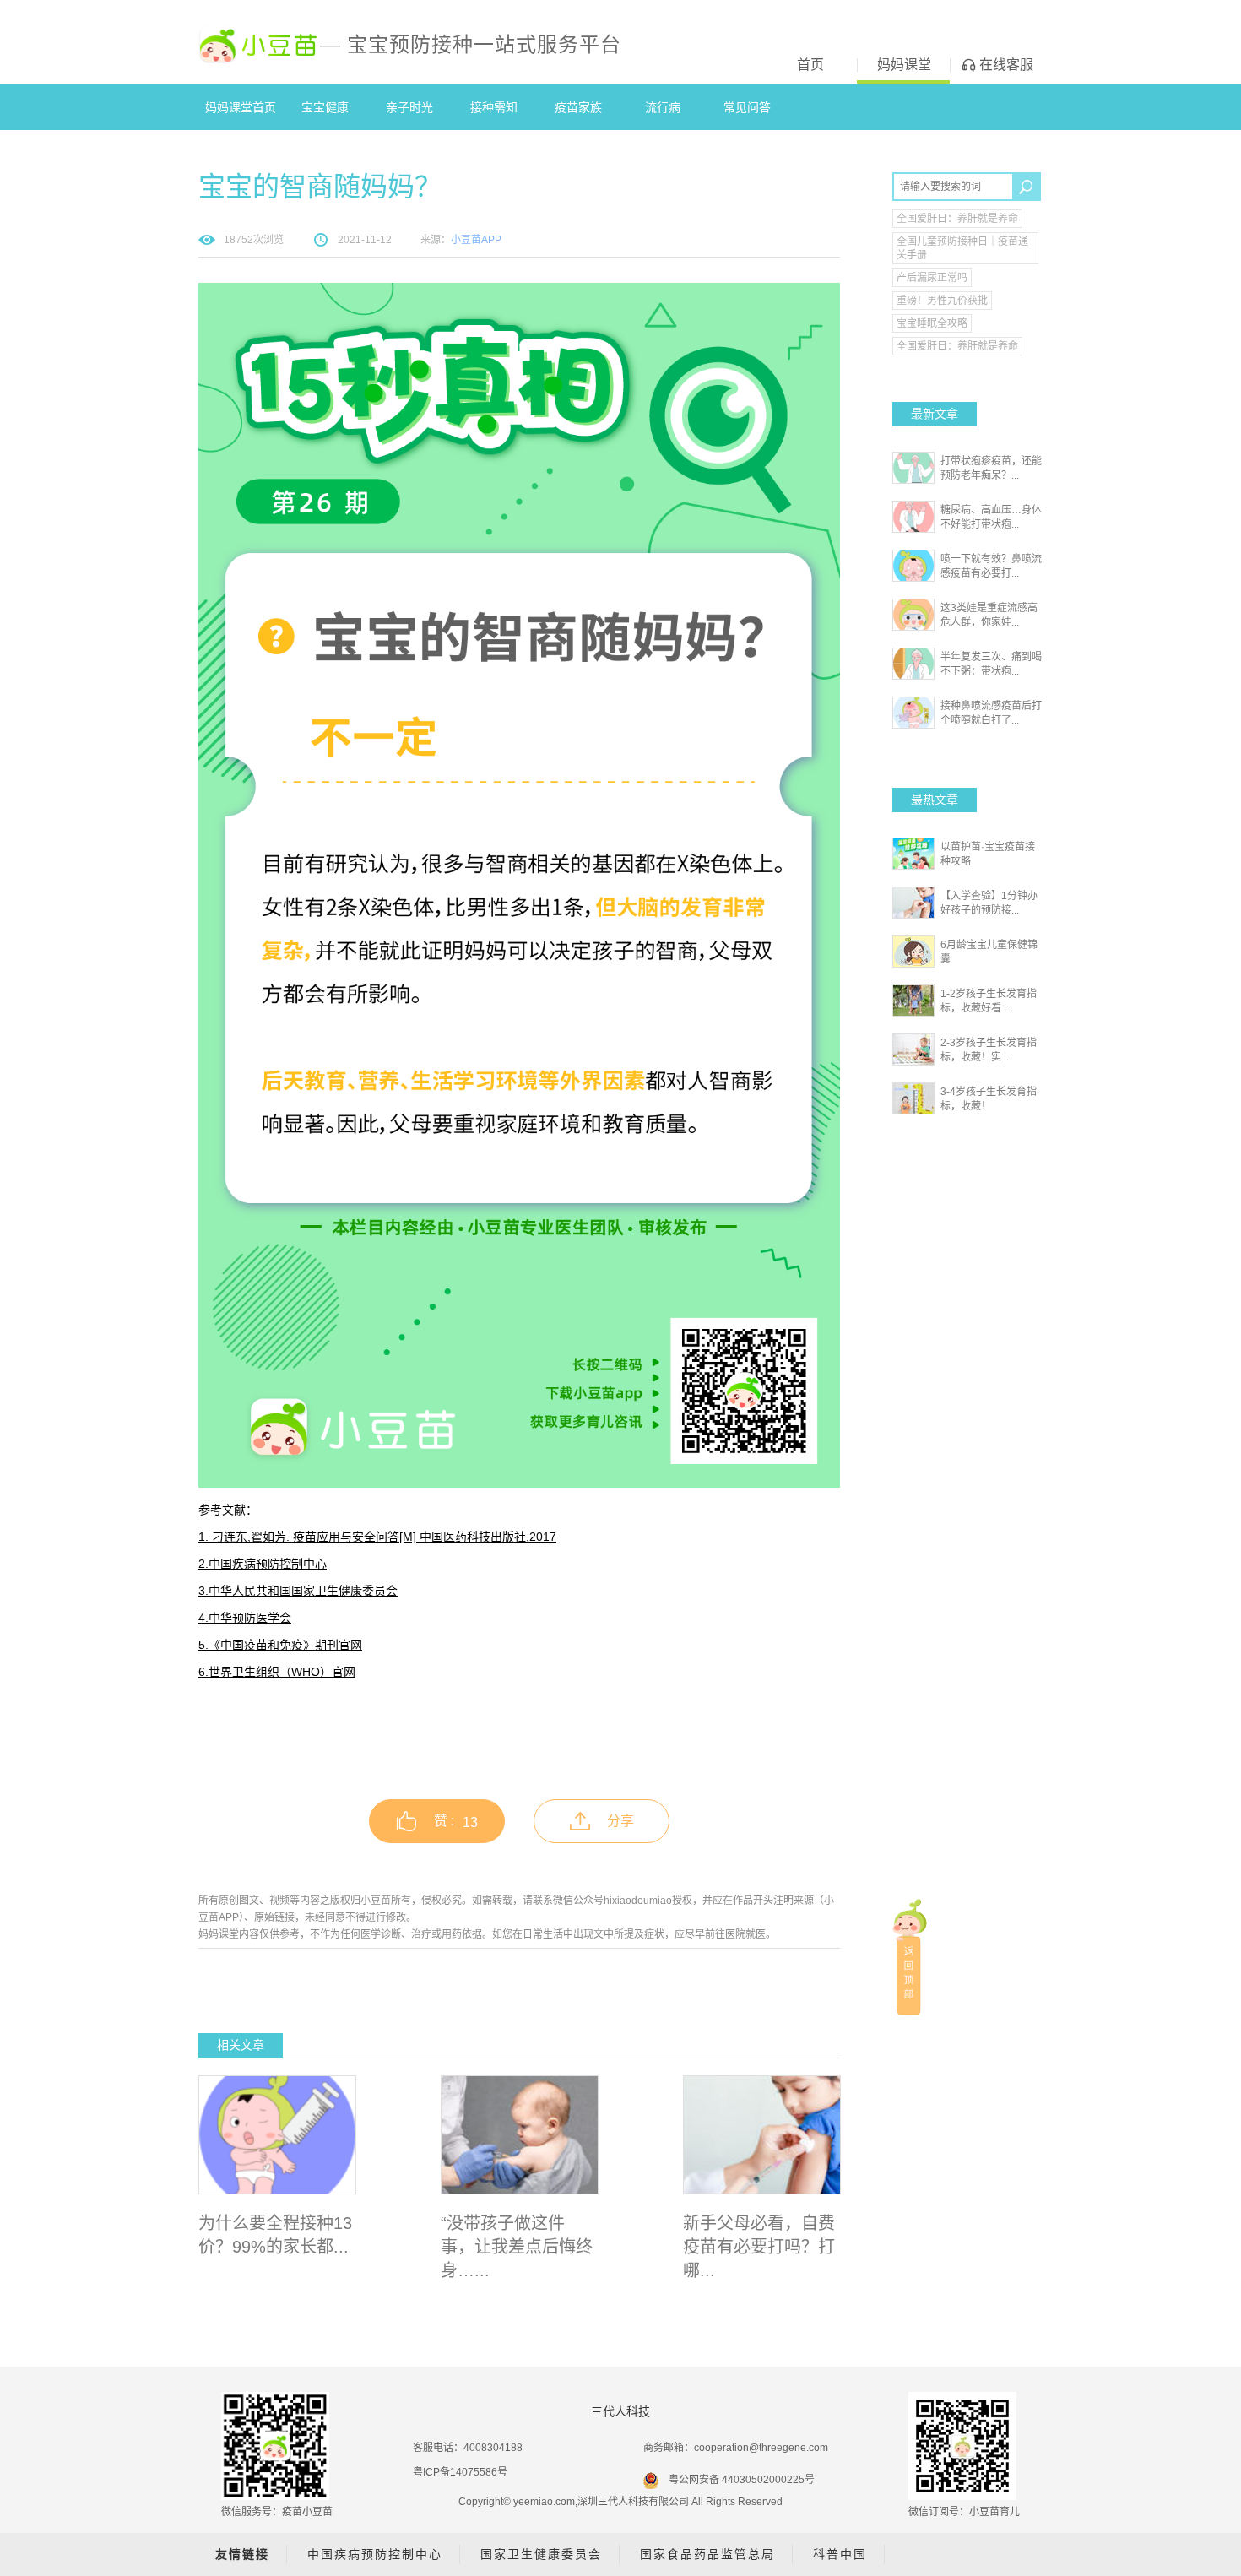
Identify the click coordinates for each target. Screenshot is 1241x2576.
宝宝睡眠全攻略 (932, 323)
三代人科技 (620, 2411)
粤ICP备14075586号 (460, 2472)
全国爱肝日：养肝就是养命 (957, 219)
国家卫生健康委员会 (541, 2554)
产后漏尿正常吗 (932, 278)
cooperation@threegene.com (761, 2448)
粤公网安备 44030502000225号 (742, 2480)
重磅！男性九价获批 (942, 301)
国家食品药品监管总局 (707, 2554)
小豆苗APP (476, 240)
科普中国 (840, 2554)
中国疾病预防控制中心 (375, 2554)
